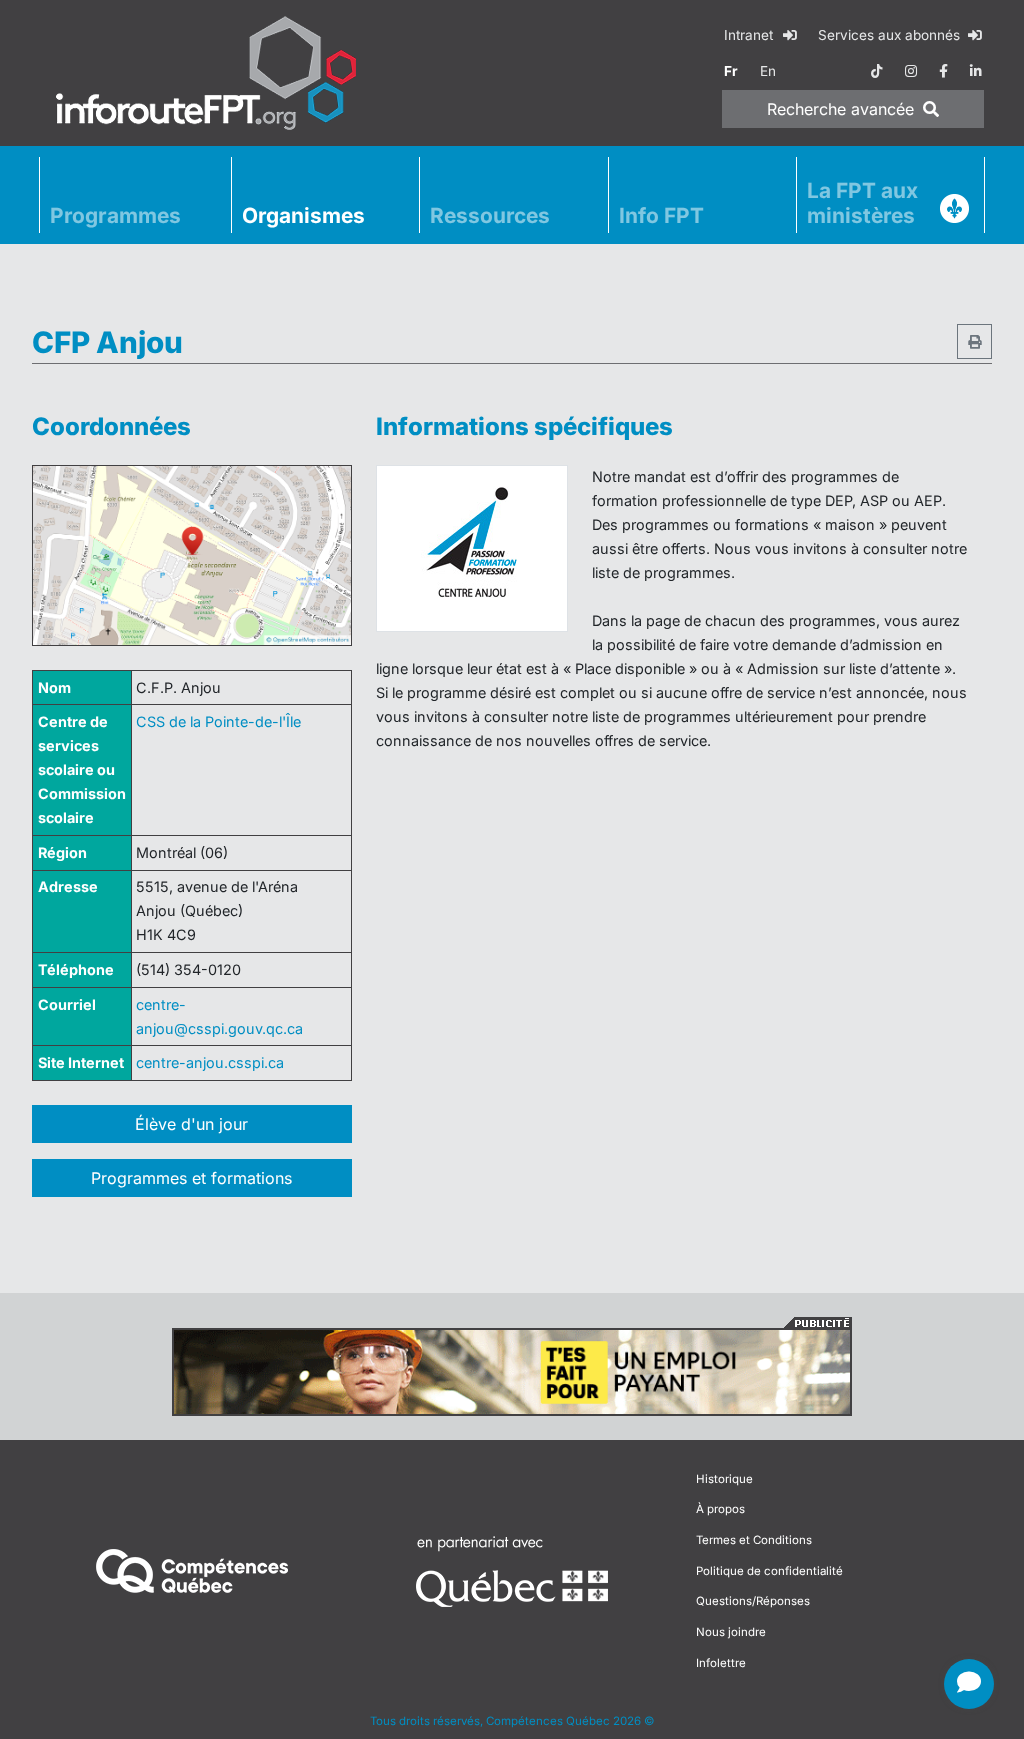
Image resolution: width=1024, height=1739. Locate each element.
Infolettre (721, 1663)
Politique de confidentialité (769, 1571)
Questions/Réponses (753, 1601)
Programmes (115, 215)
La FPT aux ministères (862, 203)
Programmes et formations (191, 1178)
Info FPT (661, 215)
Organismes (303, 215)
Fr (731, 71)
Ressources (490, 215)
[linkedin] (976, 71)
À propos (720, 1509)
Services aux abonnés (891, 35)
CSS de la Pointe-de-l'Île (218, 721)
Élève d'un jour (191, 1124)
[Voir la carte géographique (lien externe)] (192, 555)
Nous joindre (731, 1632)
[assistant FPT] (969, 1684)
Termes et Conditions (754, 1540)
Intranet (750, 35)
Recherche (840, 109)
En (768, 71)
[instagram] (911, 71)
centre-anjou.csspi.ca (210, 1062)
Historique (724, 1479)
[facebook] (943, 71)
